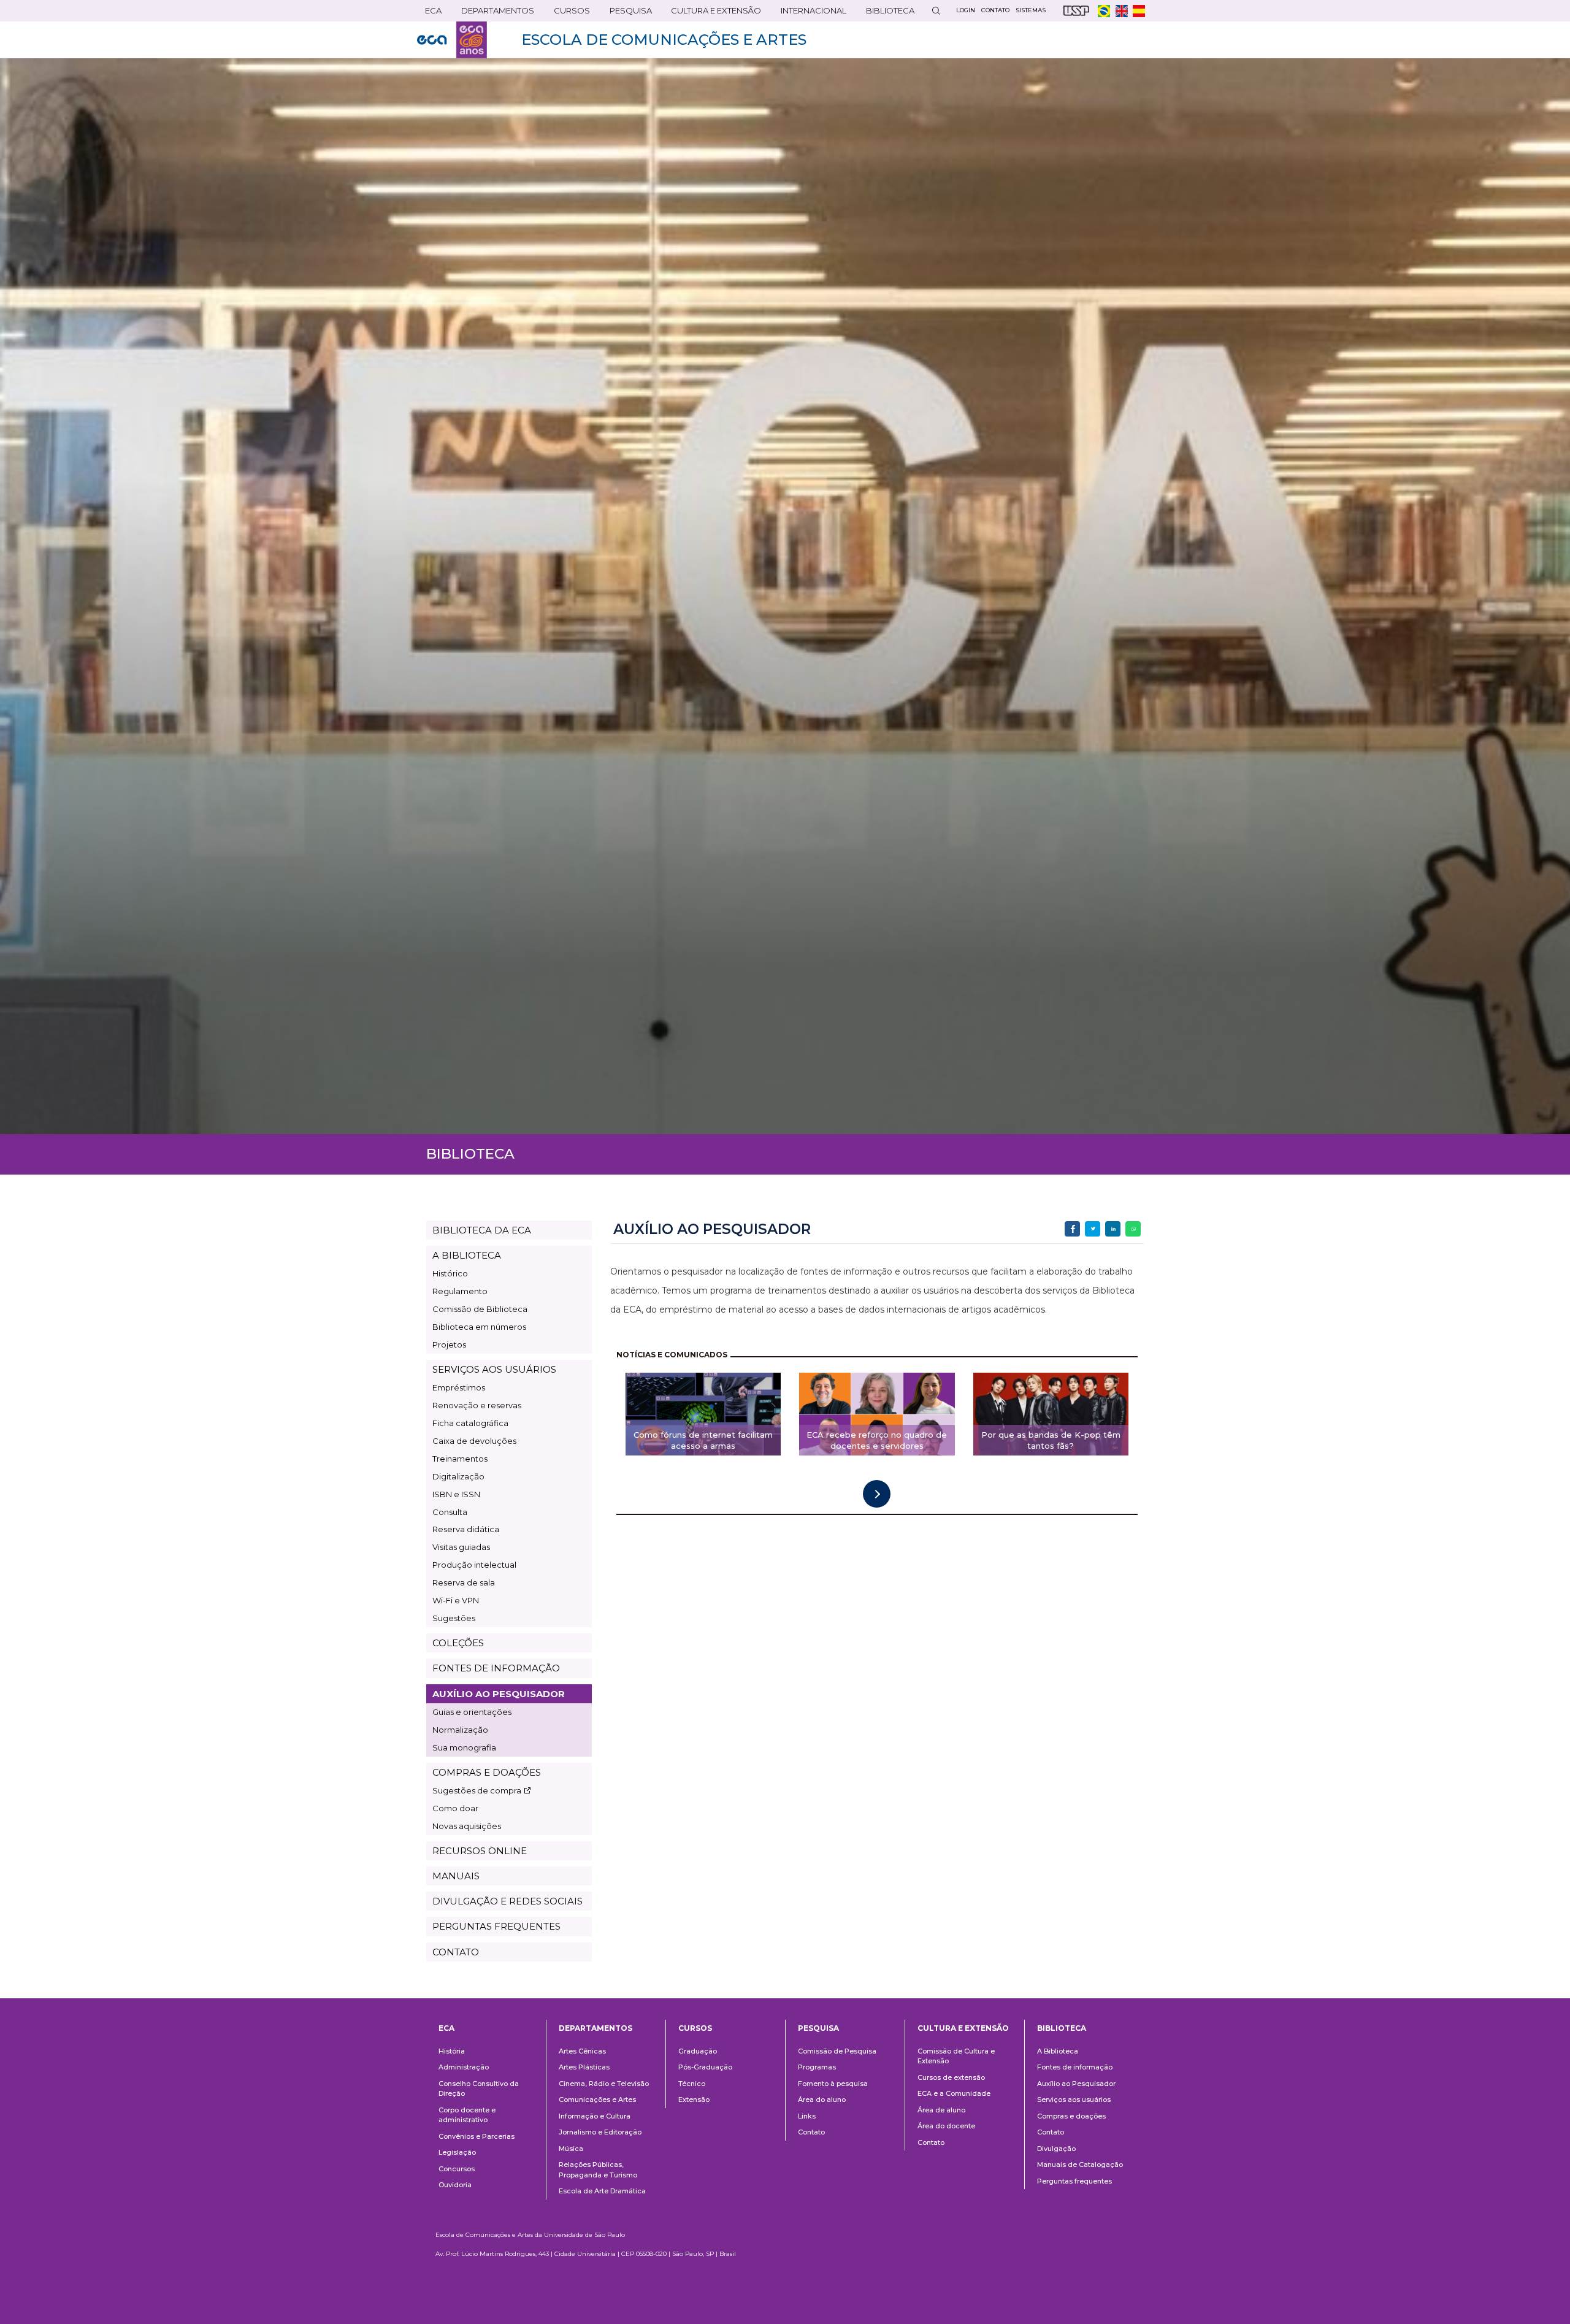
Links (807, 2116)
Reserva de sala (464, 1582)
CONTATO (456, 1952)
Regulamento (460, 1291)
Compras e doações (1071, 2116)
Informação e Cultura (595, 2116)
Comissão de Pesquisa (837, 2051)
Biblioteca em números (479, 1327)
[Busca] (936, 11)
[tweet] (1093, 1229)
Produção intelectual (474, 1565)
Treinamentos (460, 1459)
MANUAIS (456, 1876)
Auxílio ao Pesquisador (1076, 2084)
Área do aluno (822, 2100)
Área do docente (946, 2126)
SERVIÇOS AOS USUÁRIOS (494, 1369)
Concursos (457, 2169)
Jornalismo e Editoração (600, 2132)
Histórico (450, 1273)
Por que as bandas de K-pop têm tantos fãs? (1051, 1440)
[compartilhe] (1072, 1229)
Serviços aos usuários (1074, 2100)
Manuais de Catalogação (1080, 2165)
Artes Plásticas (584, 2067)
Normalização (460, 1730)
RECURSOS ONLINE (480, 1851)
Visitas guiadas (461, 1547)
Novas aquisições (467, 1826)
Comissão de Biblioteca (480, 1309)
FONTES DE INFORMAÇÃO (496, 1668)
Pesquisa (627, 13)
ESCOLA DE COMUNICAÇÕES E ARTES (664, 40)
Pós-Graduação (705, 2067)
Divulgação (1056, 2149)
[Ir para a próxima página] (877, 1494)
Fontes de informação (1075, 2067)
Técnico (692, 2084)
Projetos (449, 1344)
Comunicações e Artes (597, 2100)
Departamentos (595, 2028)
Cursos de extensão (951, 2077)
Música (571, 2149)
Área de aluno (941, 2110)
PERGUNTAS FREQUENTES (496, 1926)
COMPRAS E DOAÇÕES (487, 1772)
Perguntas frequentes (1074, 2181)
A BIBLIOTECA (467, 1255)
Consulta (450, 1512)
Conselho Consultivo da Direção (479, 2089)
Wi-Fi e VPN (456, 1600)
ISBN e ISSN (456, 1494)
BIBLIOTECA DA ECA (482, 1230)
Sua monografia (464, 1747)
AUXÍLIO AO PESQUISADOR (499, 1694)
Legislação (457, 2152)
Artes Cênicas (582, 2051)
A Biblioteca (1058, 2051)
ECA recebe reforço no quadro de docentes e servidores (877, 1440)
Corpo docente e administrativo (467, 2115)
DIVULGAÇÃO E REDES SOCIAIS (507, 1901)
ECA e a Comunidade (954, 2093)
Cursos (568, 13)
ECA (429, 13)
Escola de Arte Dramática (602, 2191)
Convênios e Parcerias (477, 2136)
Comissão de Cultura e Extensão (956, 2056)
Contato (811, 2132)
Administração (464, 2067)
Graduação (698, 2051)
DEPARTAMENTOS (494, 13)
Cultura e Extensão (712, 13)
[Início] (452, 40)
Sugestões (454, 1618)
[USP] (1076, 11)
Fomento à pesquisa (833, 2084)
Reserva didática (466, 1529)
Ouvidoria (455, 2185)
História (452, 2051)
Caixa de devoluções (474, 1441)
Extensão (694, 2100)
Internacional (810, 13)
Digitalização (458, 1476)
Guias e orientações (472, 1712)
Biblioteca (886, 13)
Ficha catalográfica (470, 1423)
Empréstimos (459, 1387)
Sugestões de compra (477, 1790)
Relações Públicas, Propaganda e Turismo (598, 2170)
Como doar (455, 1808)
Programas (817, 2067)
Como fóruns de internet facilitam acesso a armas (703, 1440)
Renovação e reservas (477, 1405)
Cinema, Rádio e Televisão (604, 2084)
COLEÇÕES (458, 1643)
